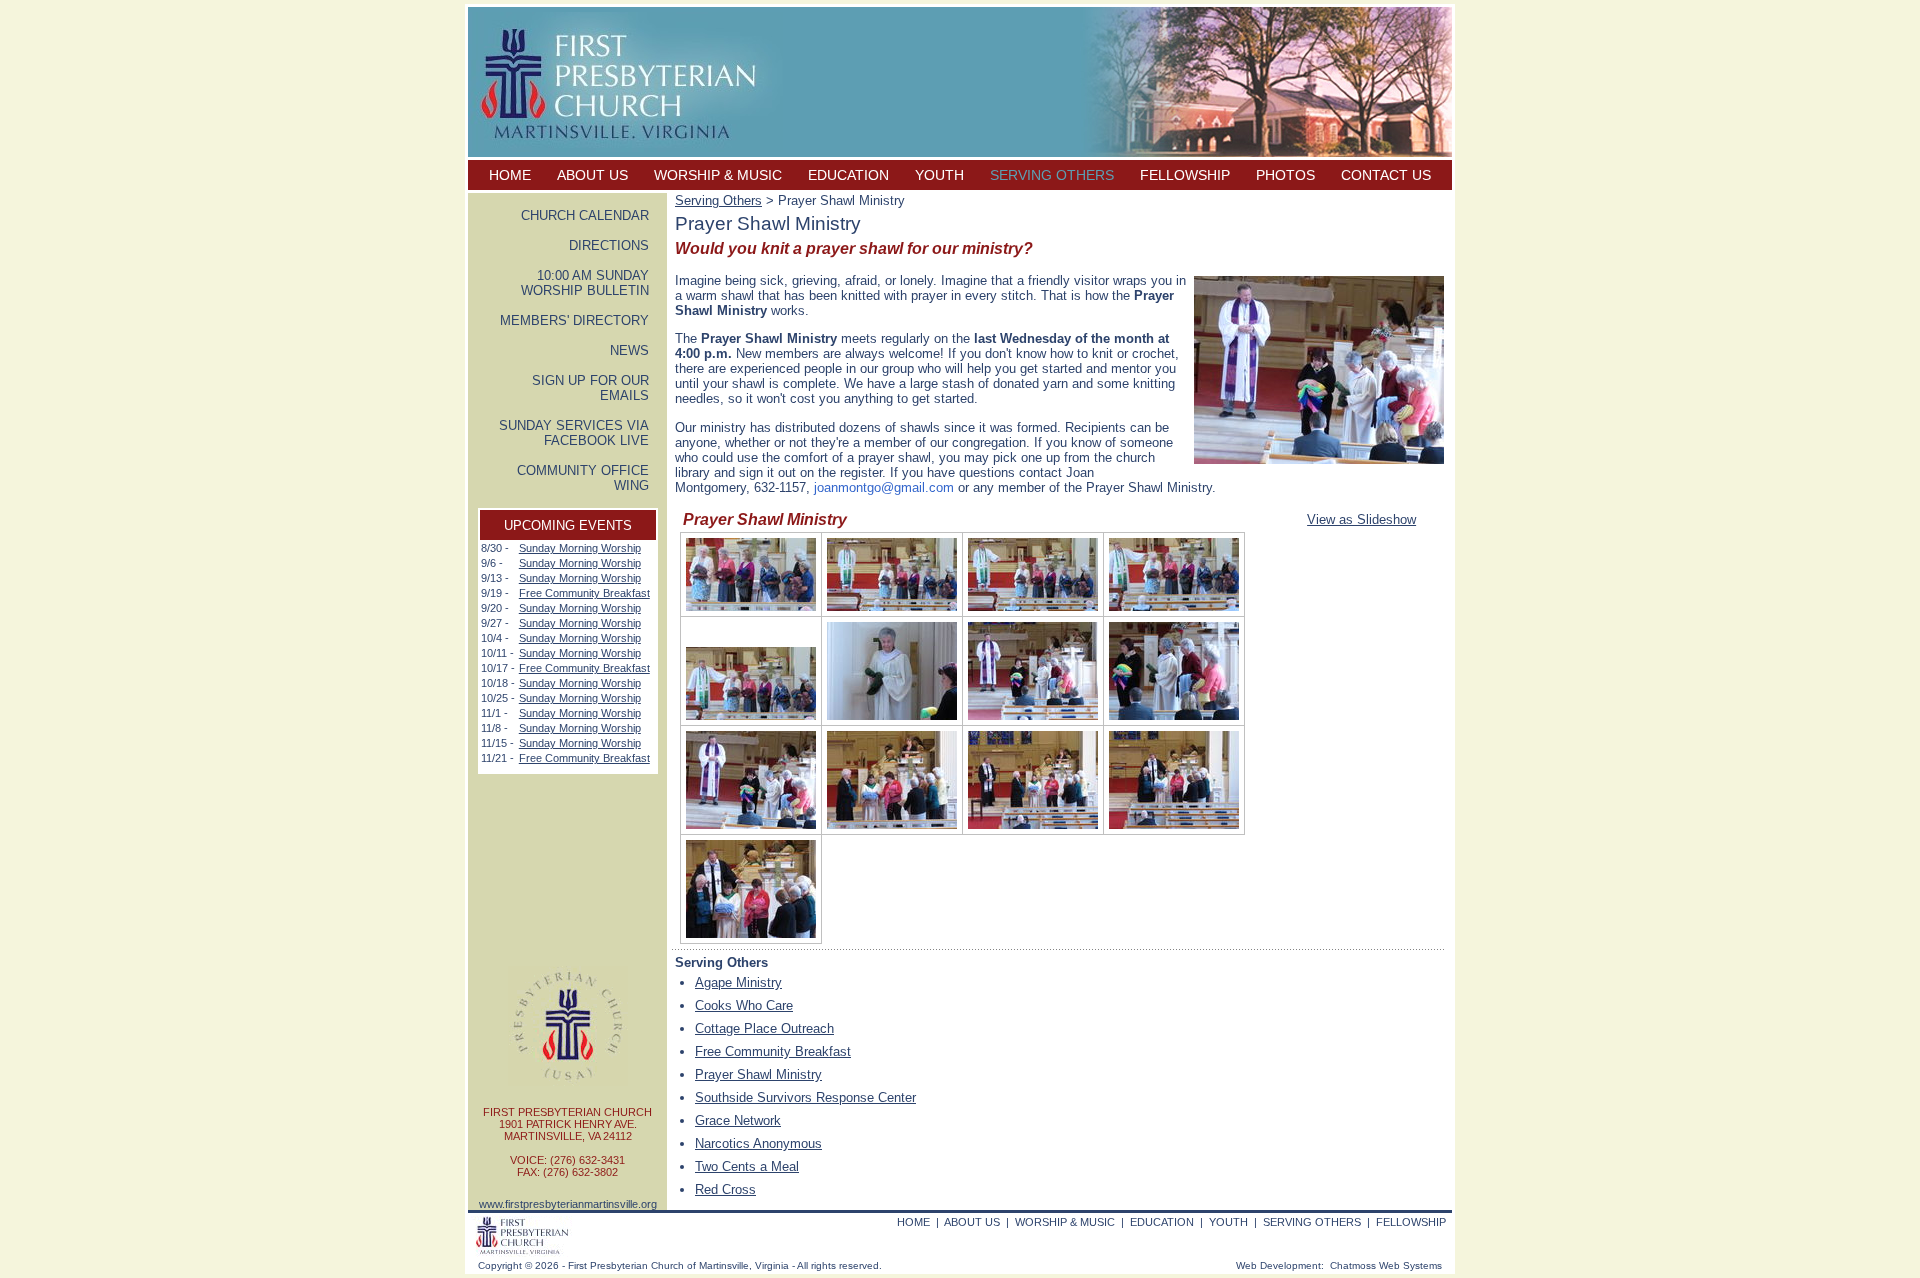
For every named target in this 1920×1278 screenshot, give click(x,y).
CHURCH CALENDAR (585, 215)
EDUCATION (848, 175)
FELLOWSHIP (1185, 175)
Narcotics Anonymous (758, 1143)
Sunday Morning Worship (580, 548)
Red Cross (725, 1189)
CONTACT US (1386, 175)
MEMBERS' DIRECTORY (574, 320)
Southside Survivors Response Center (805, 1097)
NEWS (629, 350)
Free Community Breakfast (584, 593)
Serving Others (718, 200)
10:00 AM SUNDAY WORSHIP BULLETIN (585, 283)
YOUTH (939, 175)
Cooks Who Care (744, 1005)
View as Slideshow (1361, 519)
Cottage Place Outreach (764, 1028)
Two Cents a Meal (747, 1166)
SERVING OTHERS (1052, 175)
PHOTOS (1285, 175)
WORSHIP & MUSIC (718, 175)
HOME (510, 175)
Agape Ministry (738, 982)
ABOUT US (592, 175)
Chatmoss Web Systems (1386, 1265)
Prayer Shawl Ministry (758, 1074)
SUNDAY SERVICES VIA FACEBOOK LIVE (574, 433)
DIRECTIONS (609, 245)
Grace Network (738, 1120)
